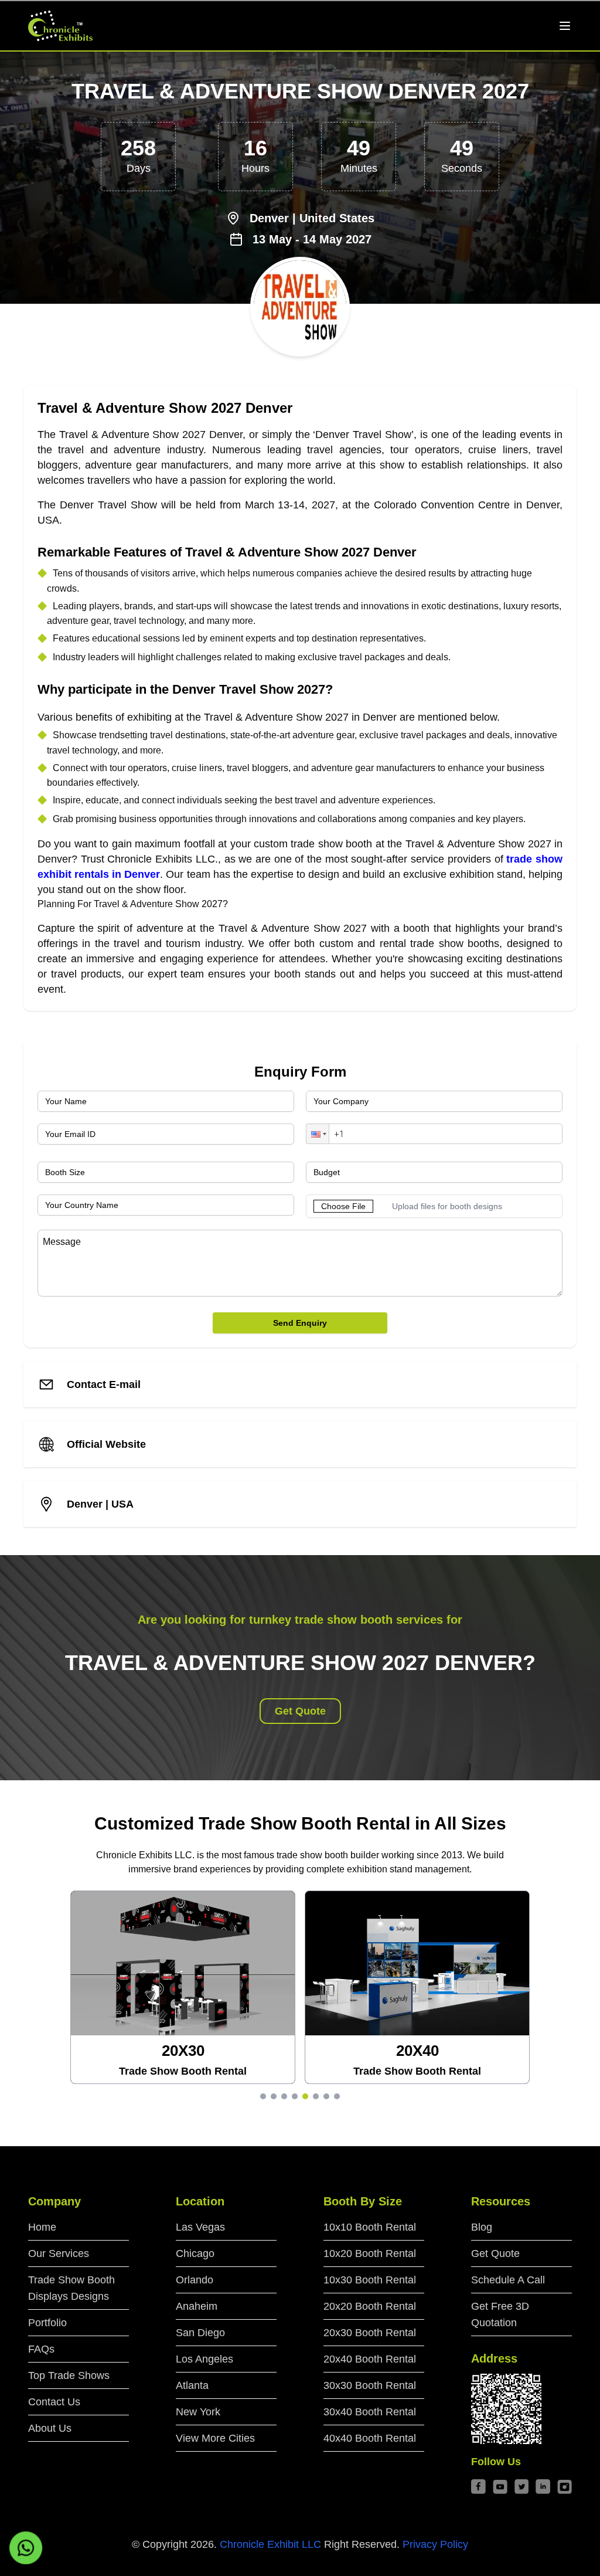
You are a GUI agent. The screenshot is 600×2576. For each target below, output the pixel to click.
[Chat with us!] (26, 2548)
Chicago (195, 2253)
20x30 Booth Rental (370, 2333)
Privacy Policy (435, 2544)
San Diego (200, 2333)
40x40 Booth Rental (370, 2438)
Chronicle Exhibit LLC (270, 2544)
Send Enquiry (300, 1323)
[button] (318, 1134)
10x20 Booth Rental (370, 2253)
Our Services (59, 2253)
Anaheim (197, 2306)
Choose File (343, 1206)
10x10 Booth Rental (370, 2227)
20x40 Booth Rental (370, 2359)
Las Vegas (200, 2227)
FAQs (41, 2349)
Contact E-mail (104, 1384)
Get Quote (300, 1711)
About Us (50, 2428)
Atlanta (192, 2385)
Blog (482, 2227)
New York (198, 2412)
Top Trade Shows (69, 2375)
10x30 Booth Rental (370, 2280)
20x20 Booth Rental (370, 2306)
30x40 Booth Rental (370, 2412)
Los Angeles (204, 2359)
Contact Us (54, 2402)
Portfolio (47, 2323)
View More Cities (215, 2438)
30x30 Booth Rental (370, 2385)
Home (42, 2227)
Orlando (195, 2280)
